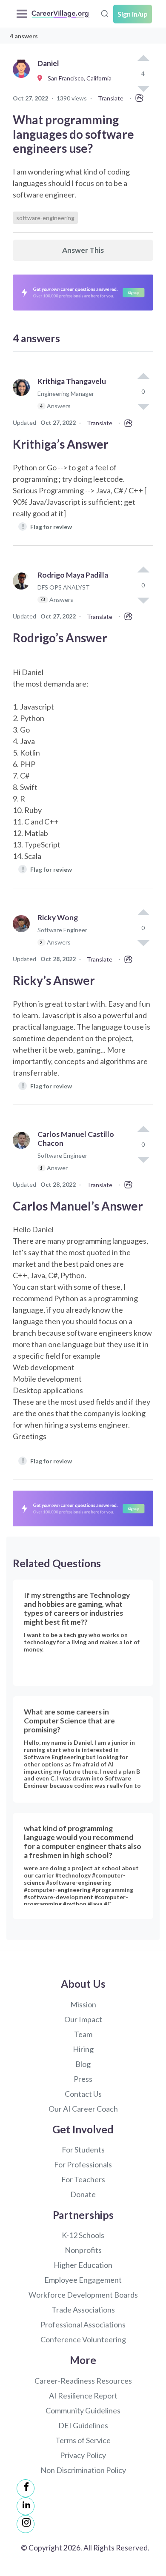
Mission (83, 2004)
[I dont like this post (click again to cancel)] (143, 406)
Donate (83, 2194)
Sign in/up (133, 14)
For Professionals (83, 2164)
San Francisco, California (78, 78)
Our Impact (83, 2019)
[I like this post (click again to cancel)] (143, 59)
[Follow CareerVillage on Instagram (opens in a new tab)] (26, 2524)
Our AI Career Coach (83, 2109)
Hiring (83, 2049)
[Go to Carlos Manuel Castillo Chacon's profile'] (23, 1155)
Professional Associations (83, 2324)
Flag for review (47, 526)
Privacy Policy (83, 2455)
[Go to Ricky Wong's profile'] (23, 934)
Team (83, 2034)
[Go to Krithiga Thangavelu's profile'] (23, 397)
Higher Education (83, 2265)
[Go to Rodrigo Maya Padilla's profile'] (23, 591)
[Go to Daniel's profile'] (23, 79)
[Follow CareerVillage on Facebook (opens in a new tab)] (26, 2488)
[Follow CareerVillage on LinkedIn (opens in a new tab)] (26, 2506)
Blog (83, 2064)
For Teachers (83, 2179)
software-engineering (45, 218)
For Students (83, 2150)
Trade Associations (83, 2310)
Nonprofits (83, 2250)
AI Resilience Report (83, 2396)
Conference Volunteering (83, 2339)
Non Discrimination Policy (83, 2470)
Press (83, 2079)
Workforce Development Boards (83, 2295)
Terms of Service (83, 2440)
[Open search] (105, 13)
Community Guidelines (83, 2410)
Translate (111, 98)
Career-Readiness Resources (83, 2381)
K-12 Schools (83, 2235)
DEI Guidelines (83, 2425)
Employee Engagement (83, 2280)
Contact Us (83, 2094)
